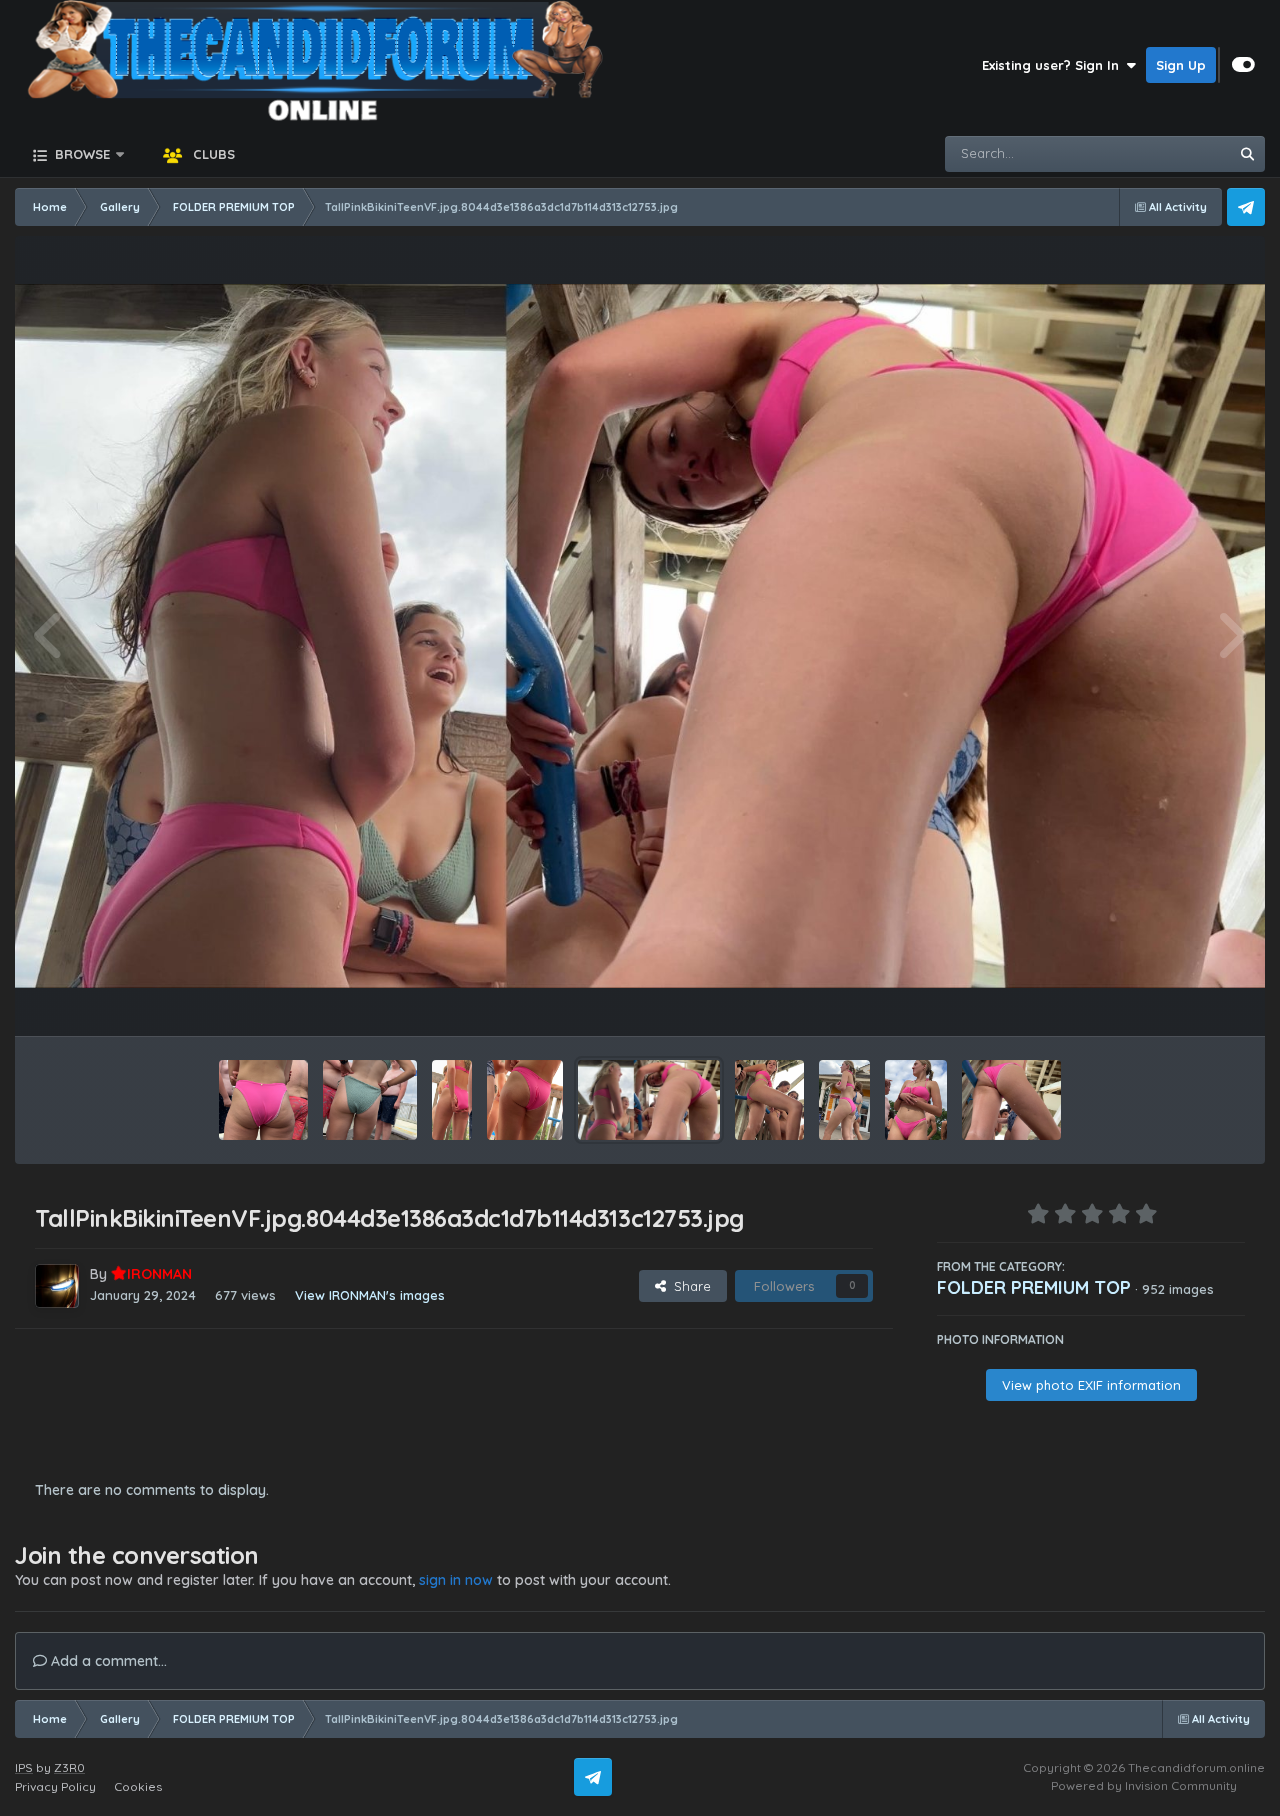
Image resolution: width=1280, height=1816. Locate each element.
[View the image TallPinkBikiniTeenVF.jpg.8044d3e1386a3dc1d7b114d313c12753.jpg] (649, 1100)
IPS (24, 1767)
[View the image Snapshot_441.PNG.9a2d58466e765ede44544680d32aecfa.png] (263, 1100)
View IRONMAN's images (370, 1295)
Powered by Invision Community (1144, 1785)
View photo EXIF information (1091, 1385)
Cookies (138, 1786)
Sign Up (1181, 65)
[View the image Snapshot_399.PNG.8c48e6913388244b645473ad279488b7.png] (770, 1100)
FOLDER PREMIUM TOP (1034, 1287)
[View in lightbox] (640, 635)
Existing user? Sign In (1054, 65)
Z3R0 (69, 1767)
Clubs (212, 154)
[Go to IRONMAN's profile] (57, 1286)
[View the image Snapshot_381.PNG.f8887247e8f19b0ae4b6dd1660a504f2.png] (844, 1100)
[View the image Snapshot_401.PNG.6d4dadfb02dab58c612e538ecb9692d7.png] (1011, 1100)
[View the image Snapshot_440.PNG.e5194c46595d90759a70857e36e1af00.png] (369, 1100)
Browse (80, 154)
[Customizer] (1243, 65)
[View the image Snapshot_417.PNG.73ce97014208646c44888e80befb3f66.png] (524, 1100)
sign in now (456, 1580)
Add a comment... (107, 1661)
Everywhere (1166, 153)
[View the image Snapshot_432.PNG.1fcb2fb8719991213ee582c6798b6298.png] (452, 1100)
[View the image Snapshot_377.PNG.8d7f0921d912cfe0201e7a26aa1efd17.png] (916, 1100)
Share (688, 1286)
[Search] (1247, 154)
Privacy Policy (55, 1786)
